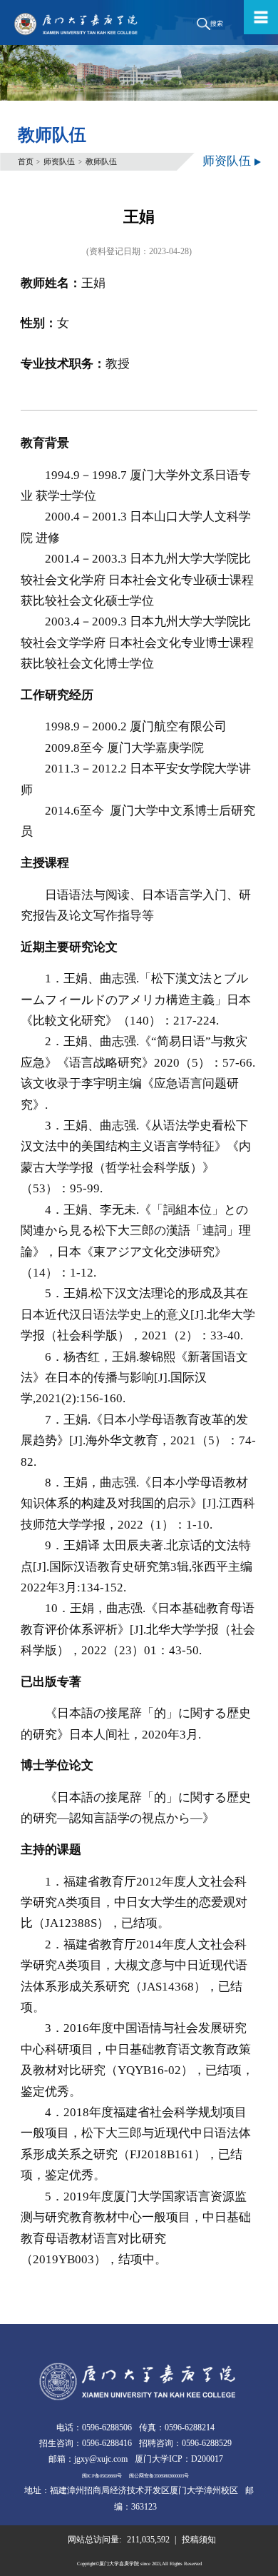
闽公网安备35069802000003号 (159, 2476)
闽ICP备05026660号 (102, 2476)
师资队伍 (59, 161)
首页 (26, 161)
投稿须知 (199, 2540)
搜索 (217, 24)
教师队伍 (101, 161)
